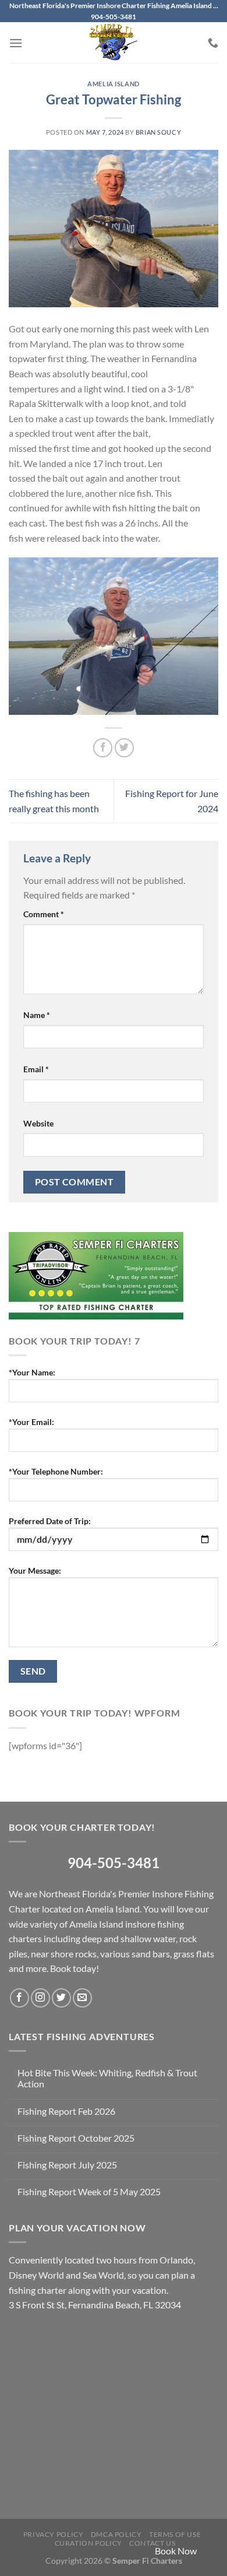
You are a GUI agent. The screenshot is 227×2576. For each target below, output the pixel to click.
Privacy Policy (54, 2534)
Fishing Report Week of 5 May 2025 (89, 2191)
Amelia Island (113, 84)
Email (36, 1069)
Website (38, 1123)
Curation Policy (88, 2543)
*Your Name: (32, 1372)
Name (37, 1015)
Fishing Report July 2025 (67, 2165)
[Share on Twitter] (124, 748)
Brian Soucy (158, 132)
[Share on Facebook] (103, 748)
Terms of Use (175, 2534)
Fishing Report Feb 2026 (66, 2111)
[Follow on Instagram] (40, 1998)
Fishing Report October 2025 (76, 2138)
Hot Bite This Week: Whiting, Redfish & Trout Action (107, 2078)
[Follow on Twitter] (61, 1998)
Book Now (176, 2551)
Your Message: (35, 1570)
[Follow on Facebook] (19, 1998)
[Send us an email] (82, 1998)
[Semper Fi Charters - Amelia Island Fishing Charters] (114, 43)
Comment (44, 914)
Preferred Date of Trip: (50, 1521)
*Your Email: (31, 1422)
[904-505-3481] (213, 43)
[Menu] (16, 43)
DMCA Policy (116, 2534)
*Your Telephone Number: (56, 1471)
